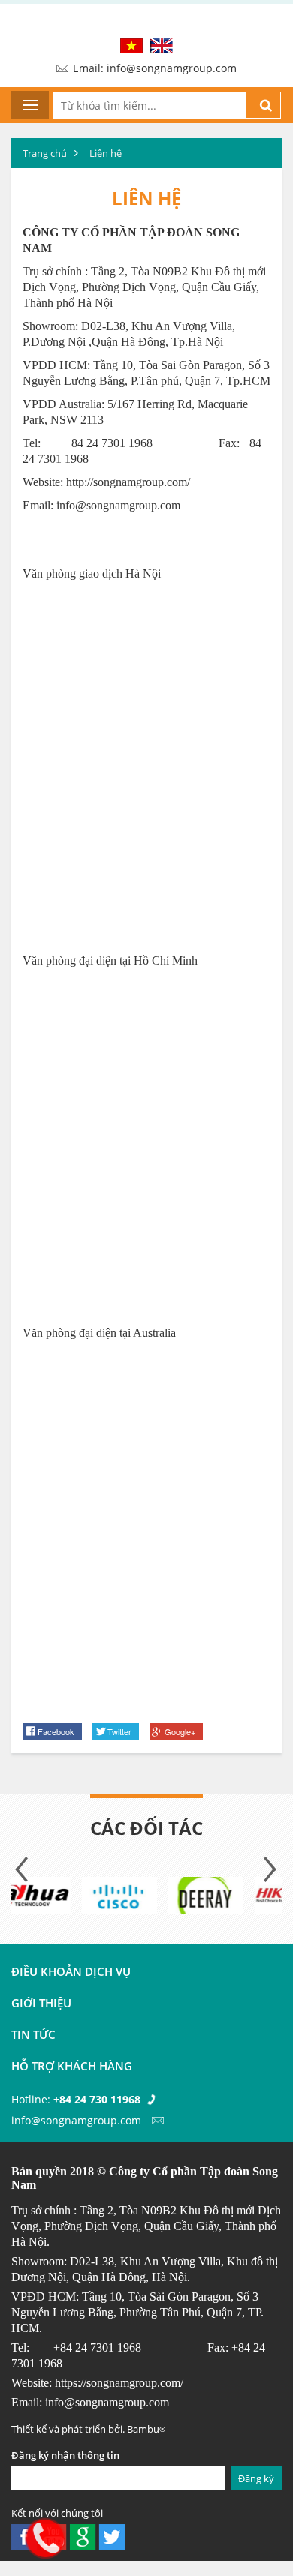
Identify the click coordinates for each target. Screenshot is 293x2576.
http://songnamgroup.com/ (128, 482)
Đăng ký (256, 2478)
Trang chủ (45, 153)
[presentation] (23, 1869)
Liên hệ (106, 153)
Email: (155, 68)
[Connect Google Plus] (83, 2536)
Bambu (146, 2429)
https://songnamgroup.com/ (119, 2383)
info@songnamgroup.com (118, 505)
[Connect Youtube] (112, 2536)
